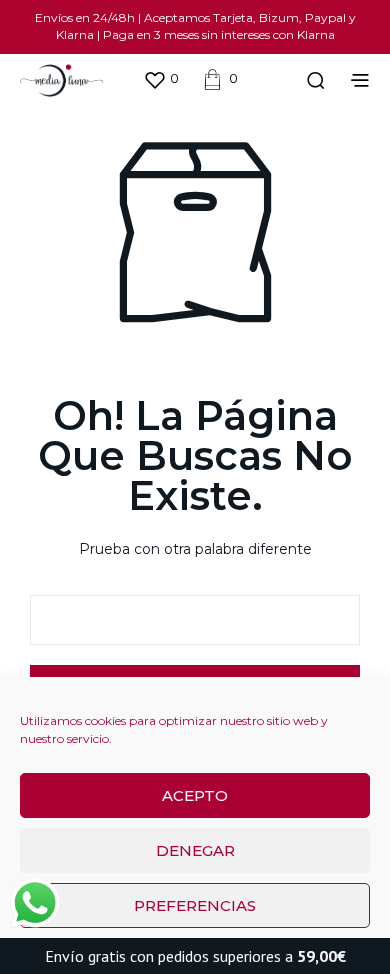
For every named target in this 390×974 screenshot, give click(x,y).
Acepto (195, 795)
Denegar (195, 850)
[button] (161, 79)
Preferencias (195, 905)
